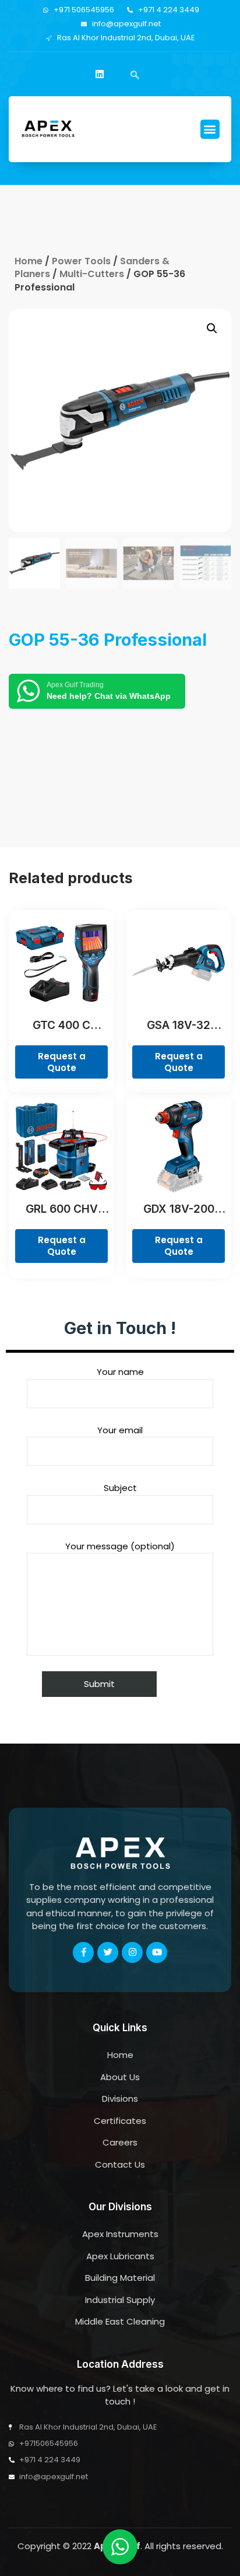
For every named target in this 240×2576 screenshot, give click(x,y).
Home (29, 261)
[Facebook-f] (83, 1952)
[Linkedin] (100, 74)
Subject (120, 1488)
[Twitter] (108, 1952)
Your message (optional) (120, 1546)
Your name (120, 1372)
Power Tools (81, 261)
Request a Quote (62, 1062)
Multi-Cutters (92, 274)
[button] (210, 129)
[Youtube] (157, 1952)
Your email (120, 1430)
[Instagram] (132, 1952)
